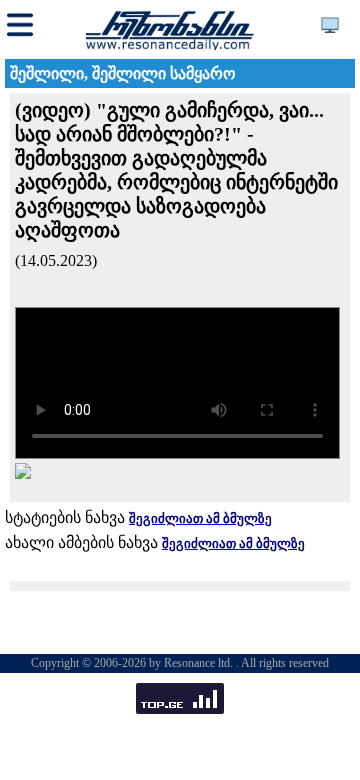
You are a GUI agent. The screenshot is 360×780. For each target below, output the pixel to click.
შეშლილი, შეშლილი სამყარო (123, 73)
